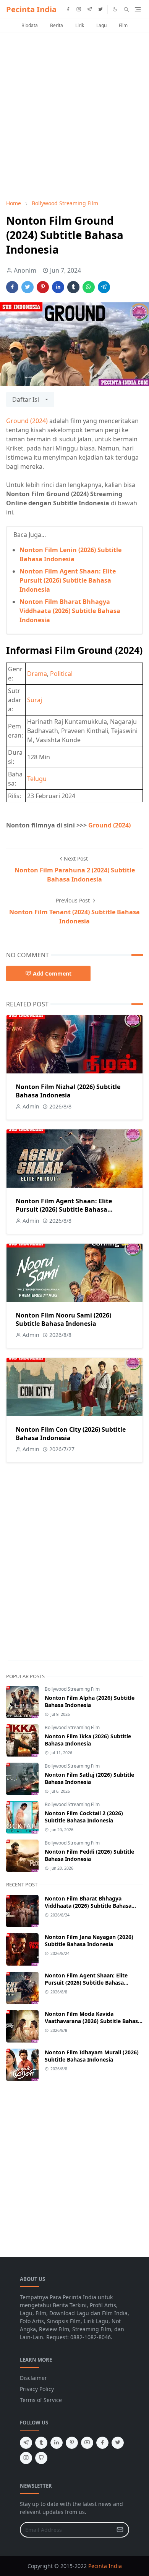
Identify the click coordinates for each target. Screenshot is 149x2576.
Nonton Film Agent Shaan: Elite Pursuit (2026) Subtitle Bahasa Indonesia (68, 580)
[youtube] (87, 2443)
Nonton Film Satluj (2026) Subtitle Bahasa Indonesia (89, 1778)
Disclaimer (33, 2378)
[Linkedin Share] (58, 287)
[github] (41, 2458)
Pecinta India (31, 9)
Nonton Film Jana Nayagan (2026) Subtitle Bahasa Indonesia (89, 1940)
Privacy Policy (37, 2389)
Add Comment (52, 973)
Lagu (101, 25)
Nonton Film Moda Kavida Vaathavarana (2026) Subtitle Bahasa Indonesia (93, 2021)
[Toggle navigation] (138, 9)
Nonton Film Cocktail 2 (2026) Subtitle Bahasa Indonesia (84, 1817)
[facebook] (68, 10)
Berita (57, 25)
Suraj (35, 700)
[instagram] (79, 10)
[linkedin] (57, 2443)
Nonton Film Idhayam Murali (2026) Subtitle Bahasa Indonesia (92, 2056)
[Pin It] (43, 287)
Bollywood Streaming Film (72, 1689)
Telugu (37, 779)
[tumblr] (41, 2443)
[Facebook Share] (12, 287)
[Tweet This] (28, 287)
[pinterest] (72, 2443)
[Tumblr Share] (73, 287)
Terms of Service (41, 2400)
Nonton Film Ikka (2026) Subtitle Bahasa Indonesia (88, 1740)
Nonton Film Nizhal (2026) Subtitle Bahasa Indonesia (68, 1091)
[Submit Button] (120, 2530)
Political (61, 674)
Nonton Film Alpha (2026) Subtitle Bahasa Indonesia (90, 1701)
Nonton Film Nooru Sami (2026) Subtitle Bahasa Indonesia (63, 1319)
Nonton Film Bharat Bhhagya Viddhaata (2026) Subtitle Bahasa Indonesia (70, 611)
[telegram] (89, 10)
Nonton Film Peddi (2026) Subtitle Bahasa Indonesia (89, 1855)
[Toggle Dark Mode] (115, 9)
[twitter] (100, 10)
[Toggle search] (126, 10)
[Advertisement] (74, 116)
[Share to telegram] (104, 287)
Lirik (80, 25)
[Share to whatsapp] (89, 287)
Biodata (30, 25)
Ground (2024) (27, 421)
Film (123, 25)
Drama (37, 674)
